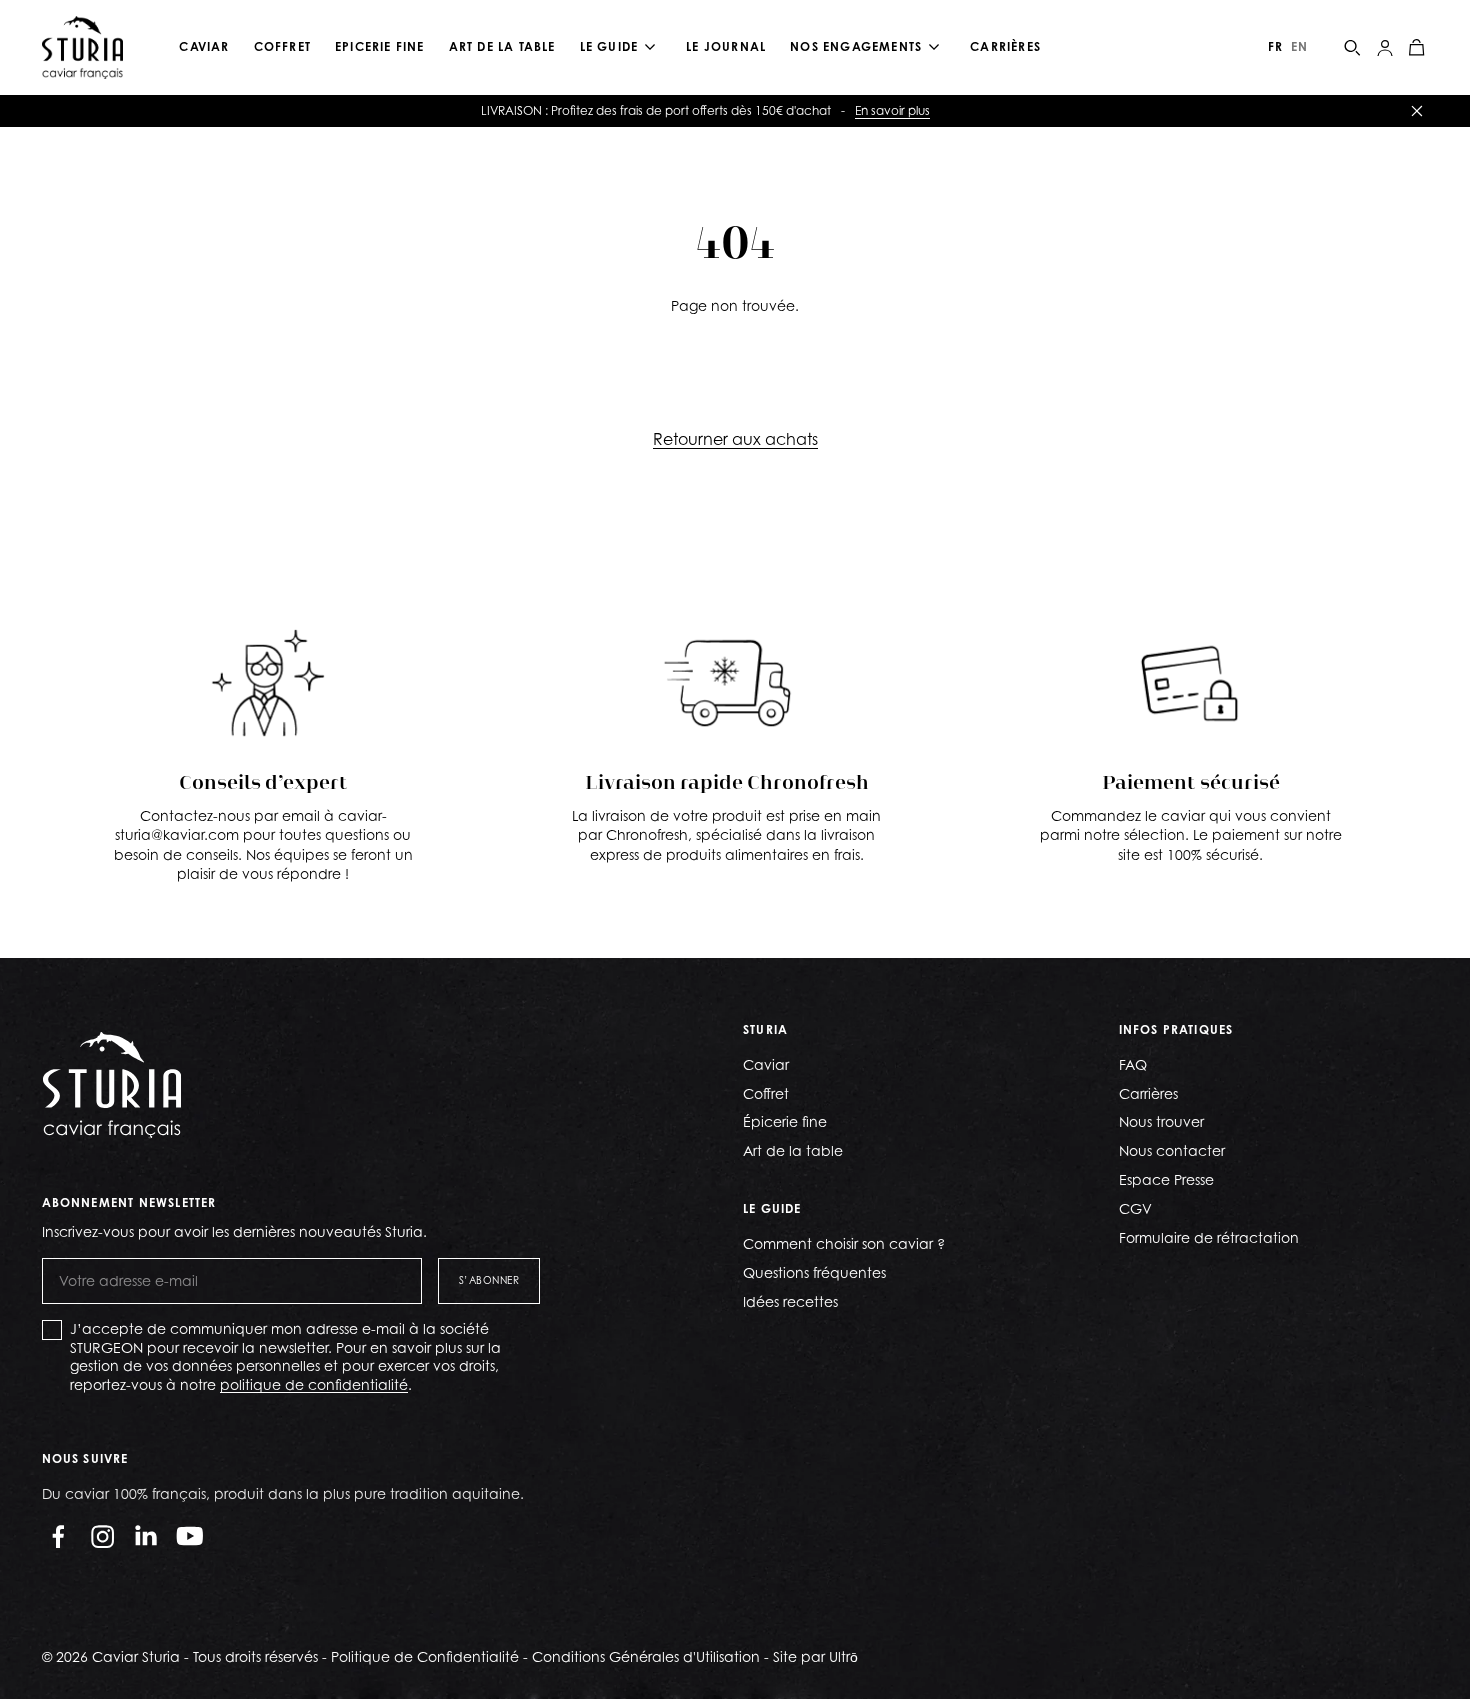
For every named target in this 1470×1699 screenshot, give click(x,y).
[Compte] (1385, 48)
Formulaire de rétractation (1209, 1237)
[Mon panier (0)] (1417, 48)
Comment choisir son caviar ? (844, 1243)
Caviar (766, 1064)
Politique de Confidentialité (425, 1656)
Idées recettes (790, 1301)
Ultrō (843, 1656)
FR (1275, 46)
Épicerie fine (785, 1121)
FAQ (1133, 1064)
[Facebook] (58, 1536)
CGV (1135, 1208)
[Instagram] (102, 1536)
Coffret (766, 1093)
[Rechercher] (1353, 48)
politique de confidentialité (314, 1384)
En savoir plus (892, 110)
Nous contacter (1172, 1150)
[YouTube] (190, 1536)
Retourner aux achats (735, 439)
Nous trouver (1161, 1121)
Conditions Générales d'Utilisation (646, 1656)
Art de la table (793, 1150)
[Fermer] (1417, 111)
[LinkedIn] (146, 1536)
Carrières (1148, 1093)
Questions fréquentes (814, 1272)
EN (1299, 46)
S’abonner (489, 1280)
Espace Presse (1166, 1179)
